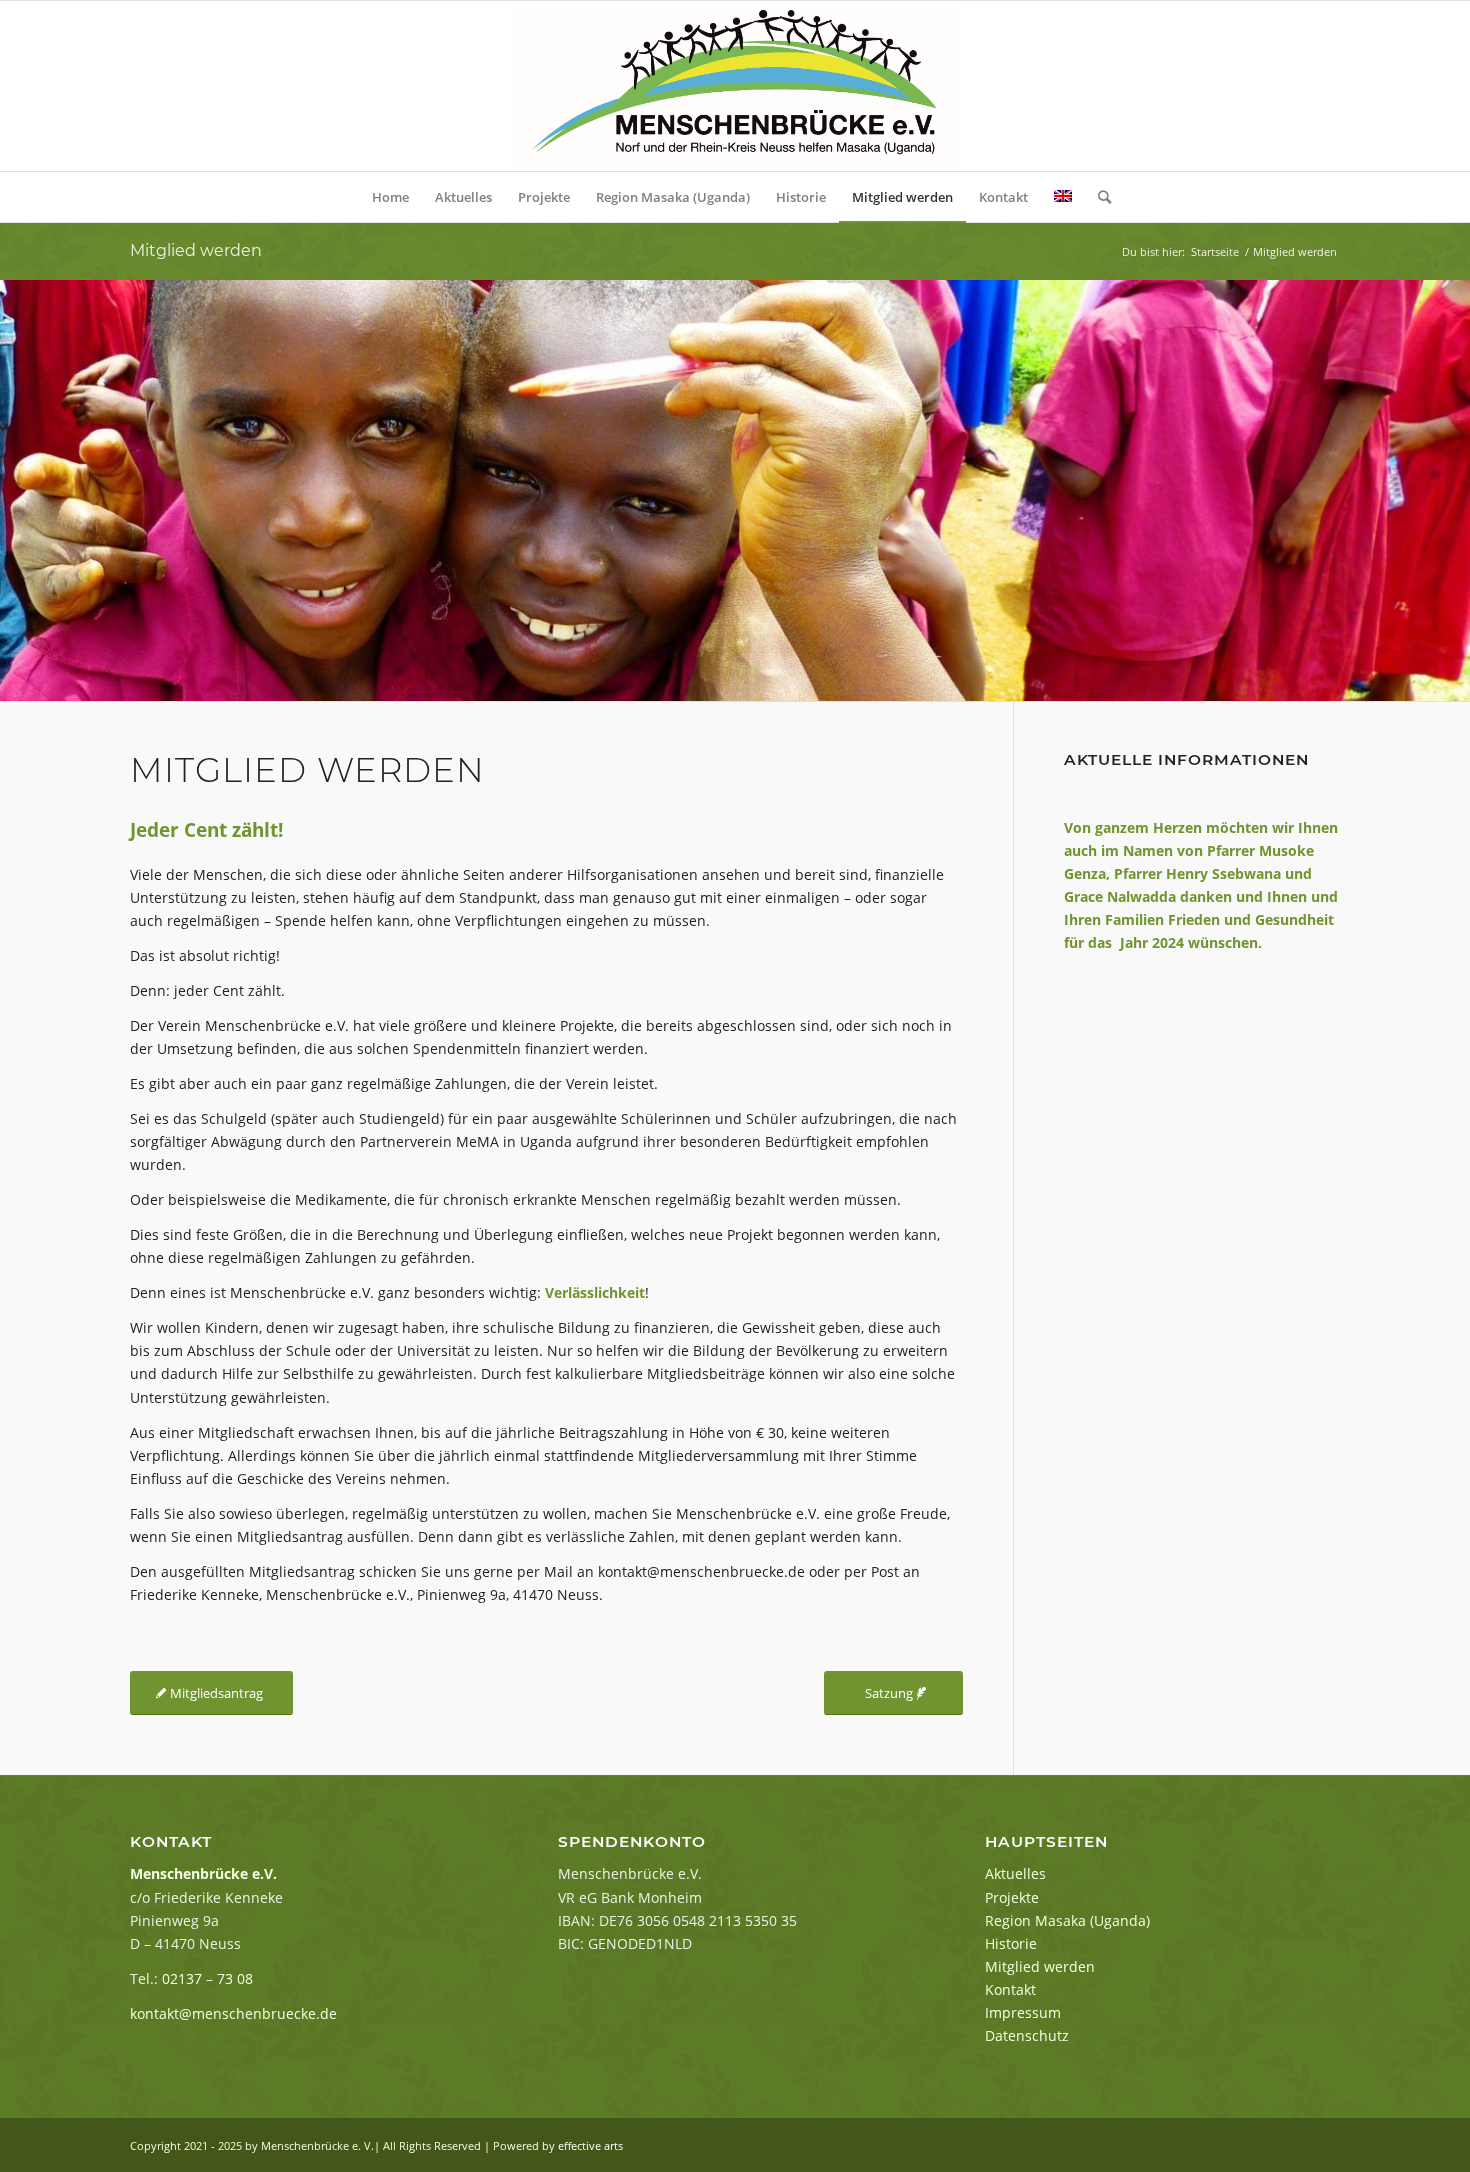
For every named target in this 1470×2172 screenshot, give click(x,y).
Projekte (1012, 1897)
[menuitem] (390, 197)
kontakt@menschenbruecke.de (233, 2013)
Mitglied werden (196, 250)
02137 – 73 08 (207, 1978)
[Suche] (1098, 197)
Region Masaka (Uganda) (1067, 1920)
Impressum (1023, 2012)
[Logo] (735, 86)
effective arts (590, 2145)
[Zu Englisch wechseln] (1063, 197)
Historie (1011, 1943)
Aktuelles (1015, 1873)
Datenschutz (1027, 2035)
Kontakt (1010, 1989)
